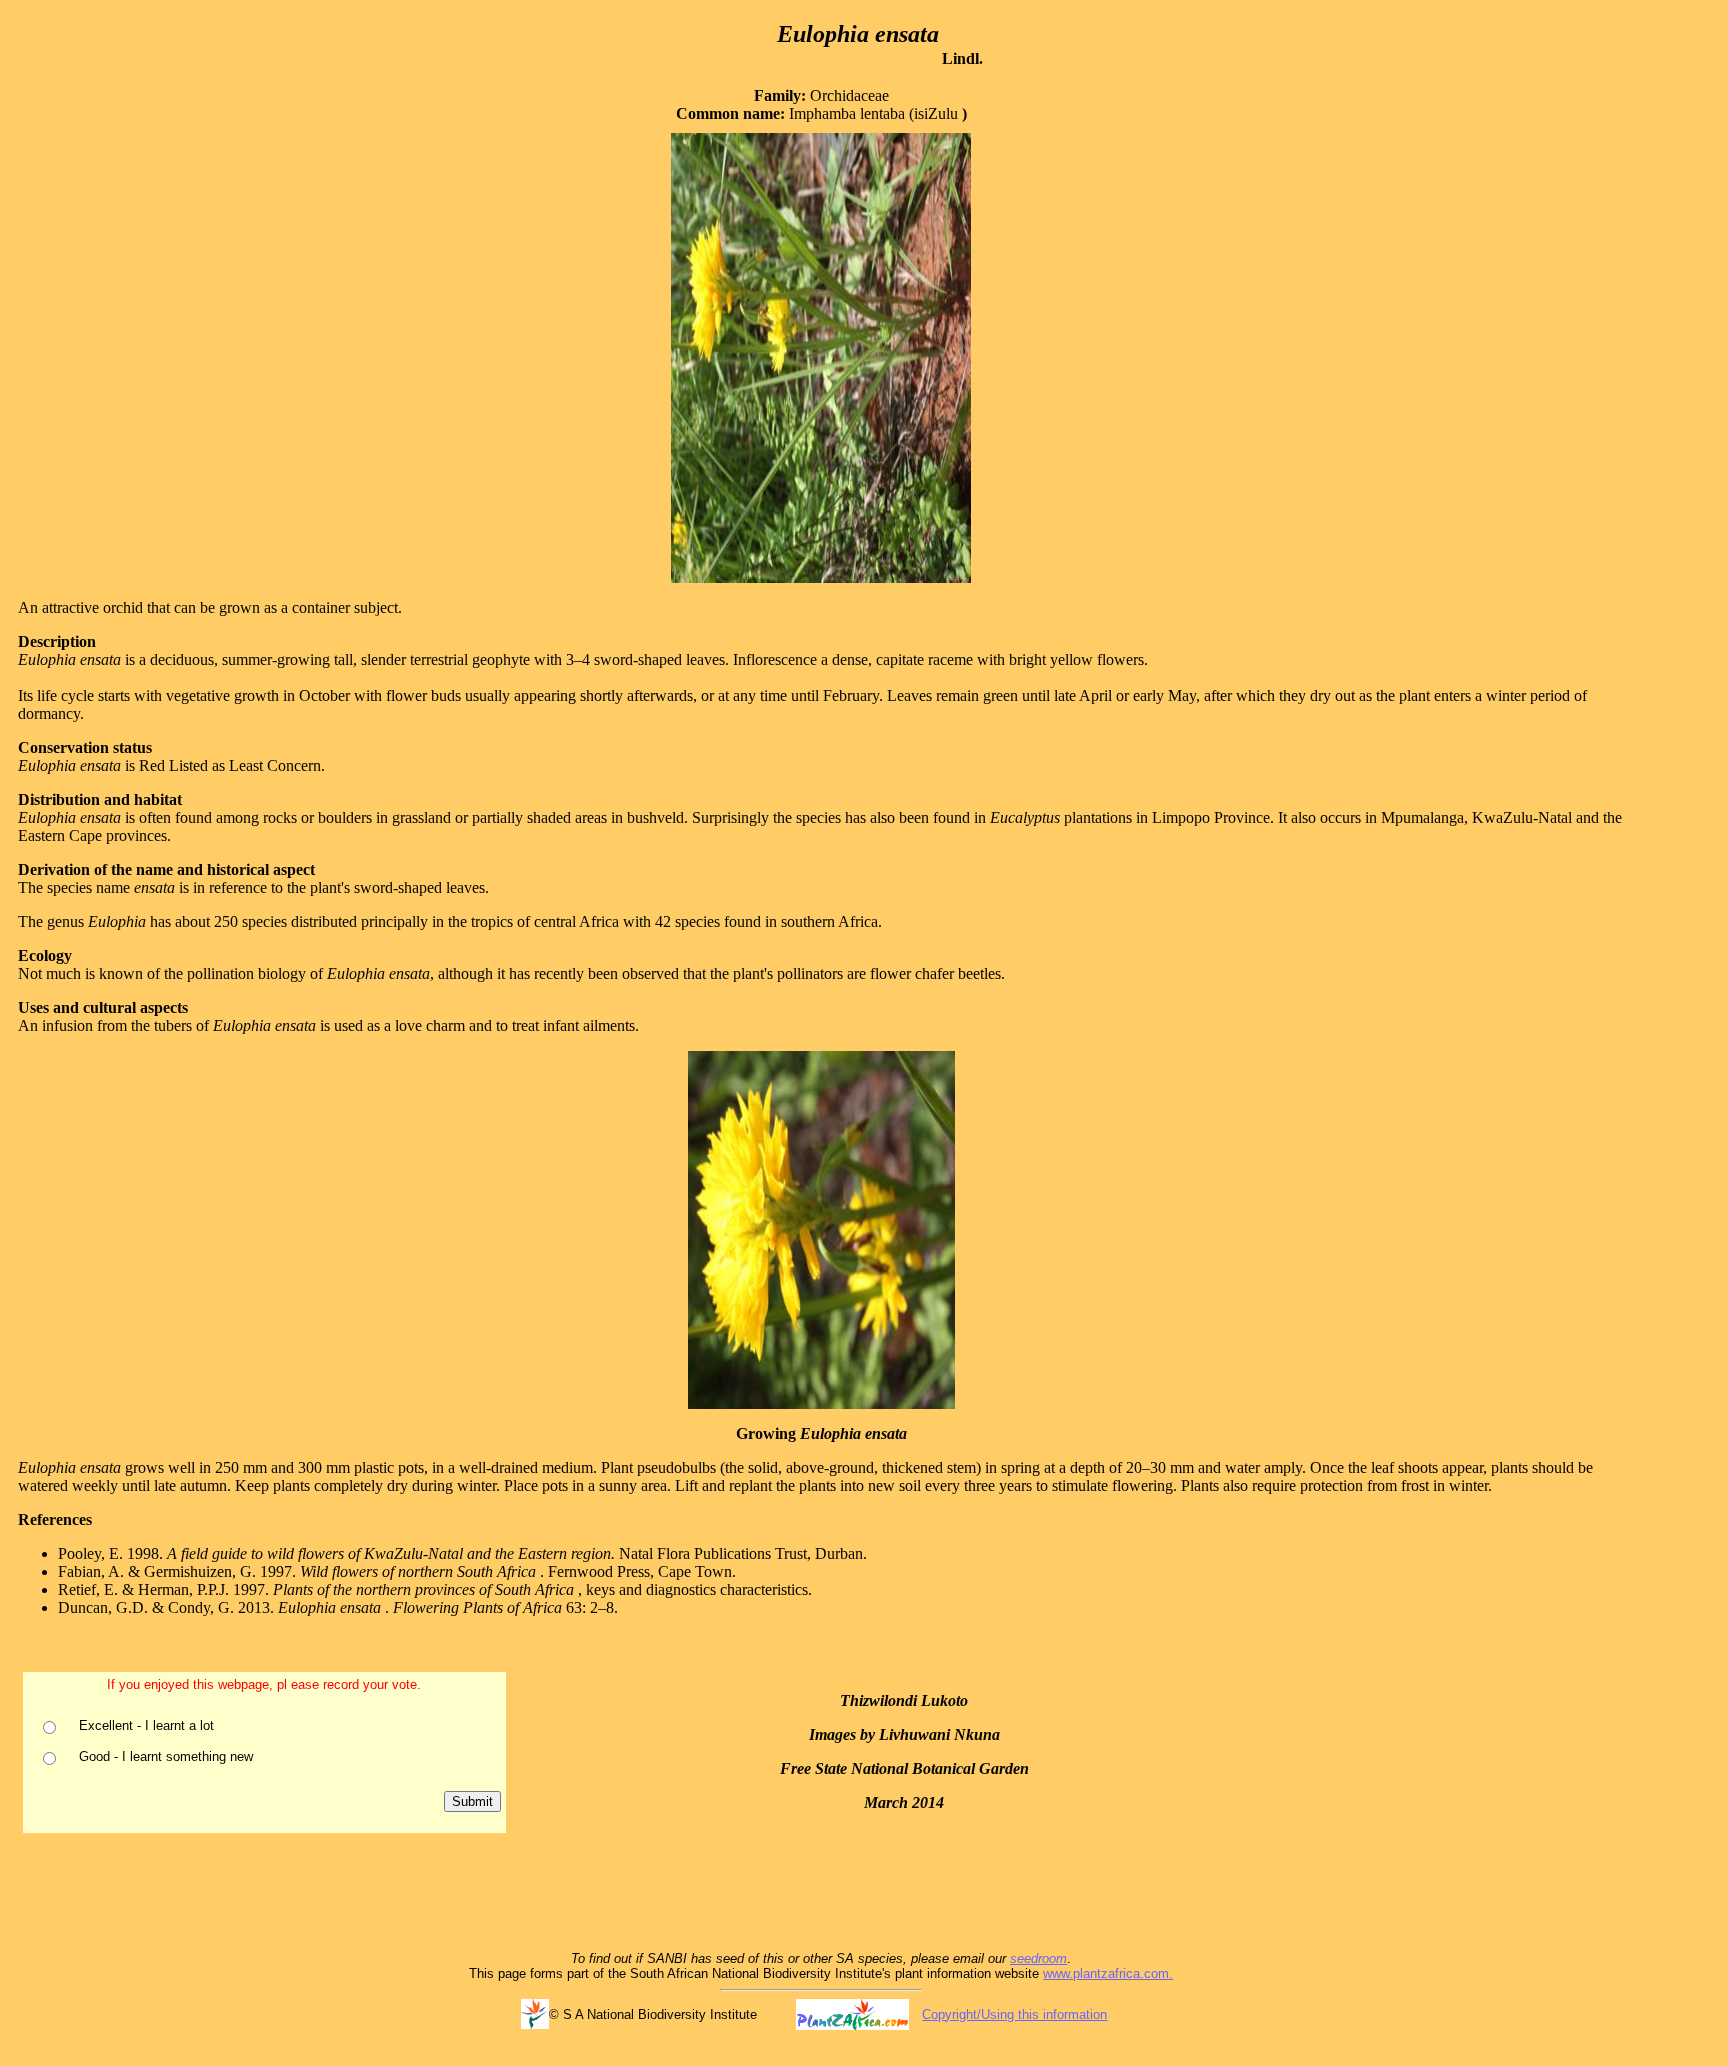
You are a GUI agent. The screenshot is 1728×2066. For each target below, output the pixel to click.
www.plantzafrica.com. (1108, 1973)
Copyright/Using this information (1014, 2014)
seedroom (1038, 1958)
